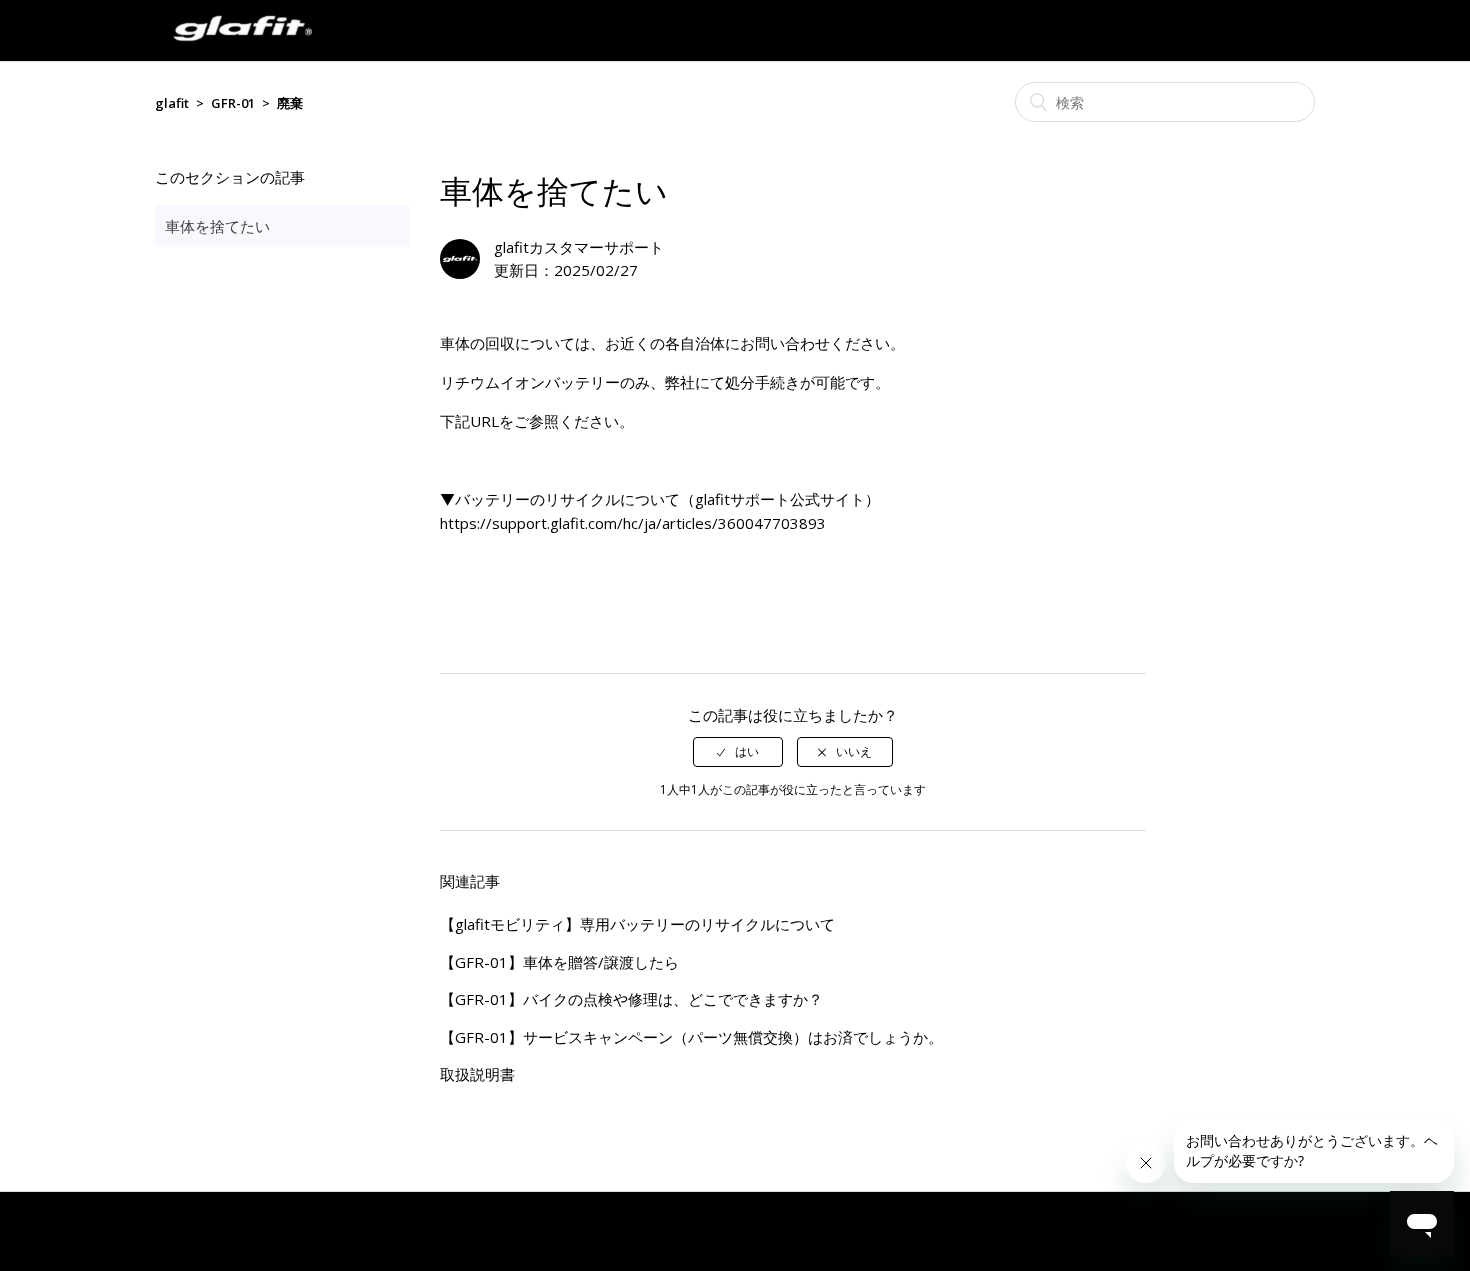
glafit (172, 103)
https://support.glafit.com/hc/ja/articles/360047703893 (633, 523)
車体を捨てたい (217, 226)
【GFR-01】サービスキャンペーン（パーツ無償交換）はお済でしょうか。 (691, 1037)
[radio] (738, 752)
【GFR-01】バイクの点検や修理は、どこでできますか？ (631, 999)
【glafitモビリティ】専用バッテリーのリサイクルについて (637, 924)
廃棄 (290, 103)
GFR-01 (233, 103)
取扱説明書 (477, 1074)
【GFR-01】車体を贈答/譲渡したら (559, 962)
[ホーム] (242, 50)
